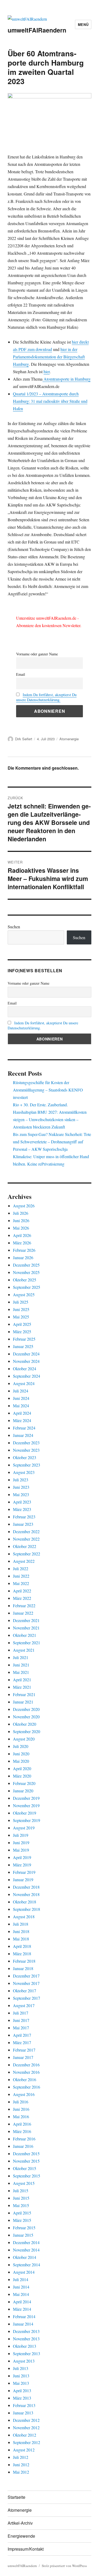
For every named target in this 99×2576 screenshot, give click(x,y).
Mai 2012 (21, 2472)
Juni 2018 (21, 1931)
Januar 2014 (23, 2324)
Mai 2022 (21, 1583)
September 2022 (27, 1554)
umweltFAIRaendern (37, 30)
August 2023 (24, 1472)
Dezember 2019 (26, 1798)
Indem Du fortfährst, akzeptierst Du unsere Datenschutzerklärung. (46, 697)
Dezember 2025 (26, 1265)
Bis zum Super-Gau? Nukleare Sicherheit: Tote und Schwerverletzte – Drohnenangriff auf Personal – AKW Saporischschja (52, 1142)
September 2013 (27, 2353)
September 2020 (27, 1731)
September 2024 (27, 1376)
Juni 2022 (21, 1576)
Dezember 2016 (26, 2065)
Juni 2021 (21, 1665)
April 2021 (22, 1680)
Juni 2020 (21, 1754)
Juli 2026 (21, 1213)
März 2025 (22, 1332)
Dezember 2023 (26, 1443)
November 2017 (26, 1983)
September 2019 (27, 1820)
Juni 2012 (21, 2465)
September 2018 (27, 1909)
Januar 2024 (23, 1435)
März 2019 (22, 1865)
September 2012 (27, 2442)
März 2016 (22, 2131)
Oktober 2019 (25, 1813)
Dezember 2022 (26, 1531)
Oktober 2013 (25, 2346)
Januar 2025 (23, 1346)
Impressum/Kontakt (26, 2549)
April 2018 (22, 1946)
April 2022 (22, 1591)
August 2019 (24, 1828)
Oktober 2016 (25, 2079)
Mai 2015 (21, 2205)
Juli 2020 (21, 1746)
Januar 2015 (23, 2235)
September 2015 (27, 2176)
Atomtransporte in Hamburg (67, 379)
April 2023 (22, 1502)
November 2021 (26, 1628)
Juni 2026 (21, 1220)
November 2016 (26, 2072)
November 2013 (26, 2339)
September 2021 (27, 1643)
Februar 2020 (24, 1783)
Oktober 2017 (25, 1991)
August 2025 (24, 1294)
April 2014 (22, 2302)
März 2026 (22, 1243)
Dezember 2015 (26, 2153)
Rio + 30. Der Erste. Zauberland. (40, 1105)
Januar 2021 (23, 1702)
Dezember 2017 (26, 1976)
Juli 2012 (21, 2457)
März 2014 (22, 2309)
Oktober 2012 (25, 2435)
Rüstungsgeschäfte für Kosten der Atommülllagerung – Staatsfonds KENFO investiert (48, 1090)
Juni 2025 (21, 1309)
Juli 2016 (21, 2102)
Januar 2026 (23, 1257)
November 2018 (26, 1894)
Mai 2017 (21, 2028)
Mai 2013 (21, 2383)
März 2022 (22, 1598)
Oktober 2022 (25, 1546)
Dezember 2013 (26, 2331)
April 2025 (22, 1324)
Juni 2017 (21, 2020)
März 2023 (22, 1509)
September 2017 (27, 1998)
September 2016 (27, 2087)
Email (21, 674)
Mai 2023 (21, 1494)
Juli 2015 (21, 2191)
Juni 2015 (21, 2198)
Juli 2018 (21, 1924)
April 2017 (22, 2035)
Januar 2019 (23, 1880)
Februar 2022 (24, 1606)
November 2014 (26, 2250)
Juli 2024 (21, 1391)
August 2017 (24, 2005)
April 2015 (22, 2213)
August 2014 (24, 2272)
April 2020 (22, 1768)
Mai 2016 (21, 2116)
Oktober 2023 (25, 1457)
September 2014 (27, 2265)
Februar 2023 (24, 1517)
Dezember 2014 (26, 2242)
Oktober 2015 (25, 2168)
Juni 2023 (21, 1487)
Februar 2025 (24, 1339)
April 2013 (22, 2390)
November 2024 (26, 1361)
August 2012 (24, 2450)
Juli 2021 (21, 1657)
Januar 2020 (23, 1791)
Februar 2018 (24, 1961)
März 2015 (22, 2220)
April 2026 (22, 1235)
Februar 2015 (24, 2228)
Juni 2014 (21, 2287)
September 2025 (27, 1287)
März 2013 (22, 2398)
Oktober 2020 (25, 1724)
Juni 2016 (21, 2109)
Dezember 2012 (26, 2420)
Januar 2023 (23, 1524)
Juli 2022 (21, 1568)
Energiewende (21, 2536)
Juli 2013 (21, 2368)
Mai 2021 (21, 1672)
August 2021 (24, 1650)
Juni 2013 (21, 2376)
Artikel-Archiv (20, 2523)
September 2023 (27, 1465)
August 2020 (24, 1739)
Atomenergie (69, 739)
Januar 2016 (23, 2146)
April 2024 (22, 1413)
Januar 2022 (23, 1613)
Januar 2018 (23, 1968)
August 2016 (24, 2094)
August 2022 (24, 1561)
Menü (83, 24)
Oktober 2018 (25, 1902)
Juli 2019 (21, 1835)
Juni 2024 (21, 1398)
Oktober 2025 (25, 1280)
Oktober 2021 (25, 1635)
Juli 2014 (21, 2279)
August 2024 (24, 1383)
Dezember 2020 (26, 1709)
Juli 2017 (21, 2013)
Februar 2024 (24, 1428)
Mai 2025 (21, 1317)
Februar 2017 (24, 2050)
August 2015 (24, 2183)
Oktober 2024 (25, 1369)
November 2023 (26, 1450)
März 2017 (22, 2042)
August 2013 (24, 2361)
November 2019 (26, 1805)
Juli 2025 (21, 1302)
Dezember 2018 (26, 1887)
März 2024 (22, 1420)
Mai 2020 (21, 1761)
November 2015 (26, 2161)
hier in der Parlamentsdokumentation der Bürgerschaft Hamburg (49, 357)
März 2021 (22, 1687)
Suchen (14, 927)
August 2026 (24, 1206)
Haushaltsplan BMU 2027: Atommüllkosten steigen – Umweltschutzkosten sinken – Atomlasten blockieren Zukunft (50, 1119)
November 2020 (26, 1717)
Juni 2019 (21, 1842)
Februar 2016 (24, 2139)
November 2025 (26, 1272)
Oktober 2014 (25, 2257)
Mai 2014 (21, 2294)
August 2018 (24, 1917)
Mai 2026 (21, 1228)
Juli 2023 (21, 1480)
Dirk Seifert (24, 739)
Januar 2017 (23, 2057)
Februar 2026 (24, 1250)
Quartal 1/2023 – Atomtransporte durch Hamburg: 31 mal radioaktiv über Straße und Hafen (50, 401)
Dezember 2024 (26, 1354)
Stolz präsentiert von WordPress (64, 2566)
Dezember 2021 (26, 1620)
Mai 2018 (21, 1939)
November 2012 (26, 2427)
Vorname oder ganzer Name (37, 654)
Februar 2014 (24, 2316)
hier (47, 371)
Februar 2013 (24, 2405)
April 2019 (22, 1857)
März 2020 (22, 1776)
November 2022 (26, 1539)
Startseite (16, 2497)
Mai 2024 (21, 1406)
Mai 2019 (21, 1850)
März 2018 (22, 1954)
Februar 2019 (24, 1872)
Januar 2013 (23, 2413)
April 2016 (22, 2124)
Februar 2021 (24, 1694)
